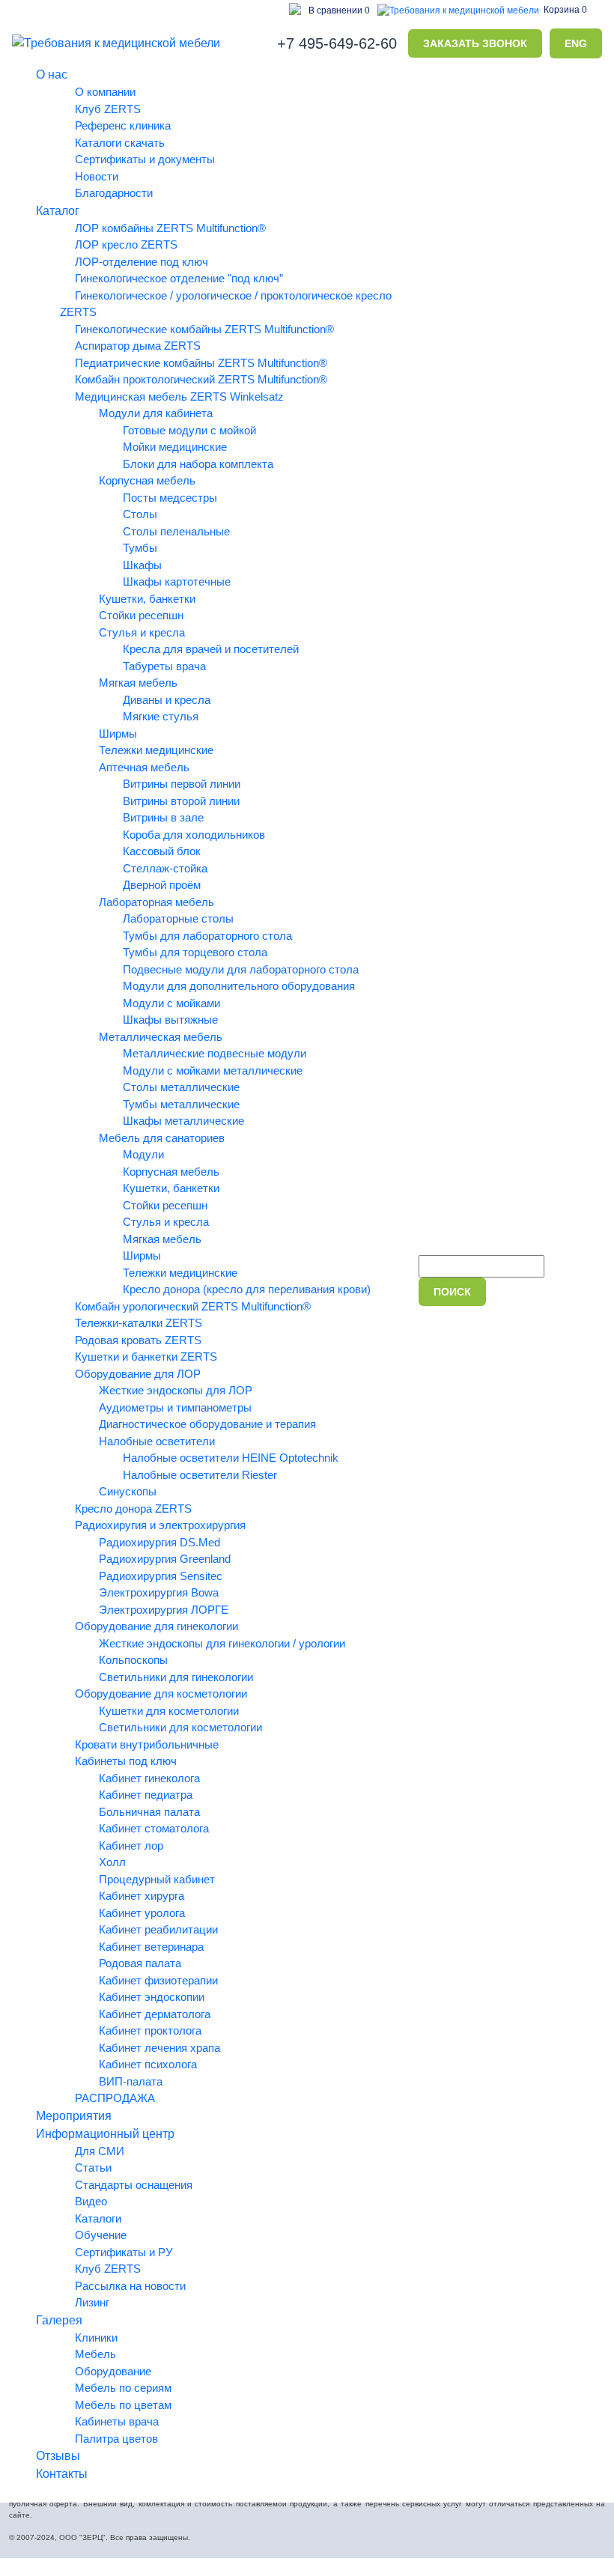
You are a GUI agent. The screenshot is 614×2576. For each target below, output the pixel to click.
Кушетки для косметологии (169, 1711)
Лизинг (92, 2302)
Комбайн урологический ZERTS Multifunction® (193, 1306)
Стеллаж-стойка (165, 868)
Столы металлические (181, 1087)
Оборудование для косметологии (161, 1693)
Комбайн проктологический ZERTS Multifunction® (201, 379)
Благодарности (114, 193)
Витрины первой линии (182, 784)
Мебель (95, 2354)
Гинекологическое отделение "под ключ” (179, 278)
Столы (140, 514)
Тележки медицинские (156, 750)
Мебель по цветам (123, 2405)
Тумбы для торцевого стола (195, 952)
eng (576, 43)
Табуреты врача (164, 666)
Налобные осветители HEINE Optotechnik (231, 1458)
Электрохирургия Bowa (159, 1592)
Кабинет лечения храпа (159, 2048)
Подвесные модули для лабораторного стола (241, 969)
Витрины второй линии (181, 801)
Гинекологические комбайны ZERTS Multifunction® (204, 329)
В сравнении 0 (339, 10)
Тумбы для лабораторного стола (207, 936)
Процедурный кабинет (157, 1879)
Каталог (58, 211)
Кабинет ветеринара (151, 1947)
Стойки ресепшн (141, 615)
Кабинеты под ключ (126, 1761)
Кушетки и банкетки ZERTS (146, 1357)
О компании (105, 92)
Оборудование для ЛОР (138, 1374)
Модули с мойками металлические (213, 1070)
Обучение (101, 2235)
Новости (97, 176)
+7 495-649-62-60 (337, 43)
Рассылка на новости (130, 2286)
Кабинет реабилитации (158, 1929)
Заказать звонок (475, 43)
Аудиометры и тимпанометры (175, 1407)
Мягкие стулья (161, 716)
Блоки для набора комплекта (198, 464)
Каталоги (98, 2218)
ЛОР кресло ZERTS (126, 244)
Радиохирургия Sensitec (161, 1576)
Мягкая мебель (138, 683)
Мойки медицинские (175, 447)
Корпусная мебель (147, 480)
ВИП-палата (131, 2081)
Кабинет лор (131, 1846)
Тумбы (140, 548)
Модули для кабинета (156, 413)
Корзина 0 (565, 10)
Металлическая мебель (161, 1037)
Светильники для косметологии (180, 1727)
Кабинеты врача (117, 2421)
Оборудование (113, 2371)
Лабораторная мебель (156, 902)
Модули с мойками (171, 1003)
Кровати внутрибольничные (147, 1744)
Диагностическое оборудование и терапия (207, 1424)
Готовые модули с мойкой (189, 430)
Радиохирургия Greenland (165, 1559)
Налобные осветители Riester (200, 1475)
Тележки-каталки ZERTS (139, 1323)
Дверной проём (162, 885)
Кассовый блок (162, 851)
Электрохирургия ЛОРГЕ (164, 1610)
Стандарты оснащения (134, 2185)
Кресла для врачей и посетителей (211, 649)
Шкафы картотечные (177, 581)
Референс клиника (123, 125)
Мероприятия (74, 2116)
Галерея (59, 2320)
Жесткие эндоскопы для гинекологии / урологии (222, 1643)
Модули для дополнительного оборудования (239, 986)
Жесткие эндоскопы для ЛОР (176, 1390)
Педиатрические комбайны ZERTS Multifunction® (201, 363)
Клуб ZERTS (108, 109)
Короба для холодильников (194, 835)
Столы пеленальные (176, 531)
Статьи (93, 2168)
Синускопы (128, 1491)
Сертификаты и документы (145, 159)
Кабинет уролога (142, 1913)
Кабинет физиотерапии (158, 1980)
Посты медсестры (170, 498)
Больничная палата (149, 1812)
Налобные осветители (157, 1441)
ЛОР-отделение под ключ (142, 262)
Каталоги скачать (120, 143)
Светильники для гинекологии (176, 1677)
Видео (91, 2201)
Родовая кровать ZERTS (138, 1340)
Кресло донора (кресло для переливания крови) (247, 1289)
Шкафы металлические (183, 1121)
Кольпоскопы (133, 1660)
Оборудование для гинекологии (156, 1626)
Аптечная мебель (144, 767)
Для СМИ (100, 2151)
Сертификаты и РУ (124, 2252)
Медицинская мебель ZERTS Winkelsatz (179, 397)
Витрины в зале (163, 817)
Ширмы (118, 733)
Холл (112, 1862)
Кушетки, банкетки (147, 599)
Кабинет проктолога (150, 2030)
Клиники (96, 2337)
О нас (52, 75)
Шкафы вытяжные (170, 1020)
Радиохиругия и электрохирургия (160, 1525)
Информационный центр (105, 2134)
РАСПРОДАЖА (115, 2098)
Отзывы (58, 2456)
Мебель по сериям (123, 2388)
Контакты (62, 2474)
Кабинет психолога (148, 2064)
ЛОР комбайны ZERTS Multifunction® (170, 228)
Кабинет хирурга (142, 1896)
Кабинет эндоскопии (152, 1997)
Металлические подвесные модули (215, 1053)
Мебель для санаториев (162, 1138)
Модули (143, 1154)
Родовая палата (140, 1963)
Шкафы (142, 565)
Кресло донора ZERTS (133, 1509)
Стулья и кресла (142, 632)
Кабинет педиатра (146, 1795)
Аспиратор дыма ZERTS (138, 346)
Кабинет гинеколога (149, 1778)
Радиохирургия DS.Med (159, 1542)
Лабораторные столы (178, 918)
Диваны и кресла (167, 700)
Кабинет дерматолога (155, 2014)
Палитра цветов (116, 2439)
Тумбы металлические (181, 1104)
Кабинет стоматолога (154, 1828)
